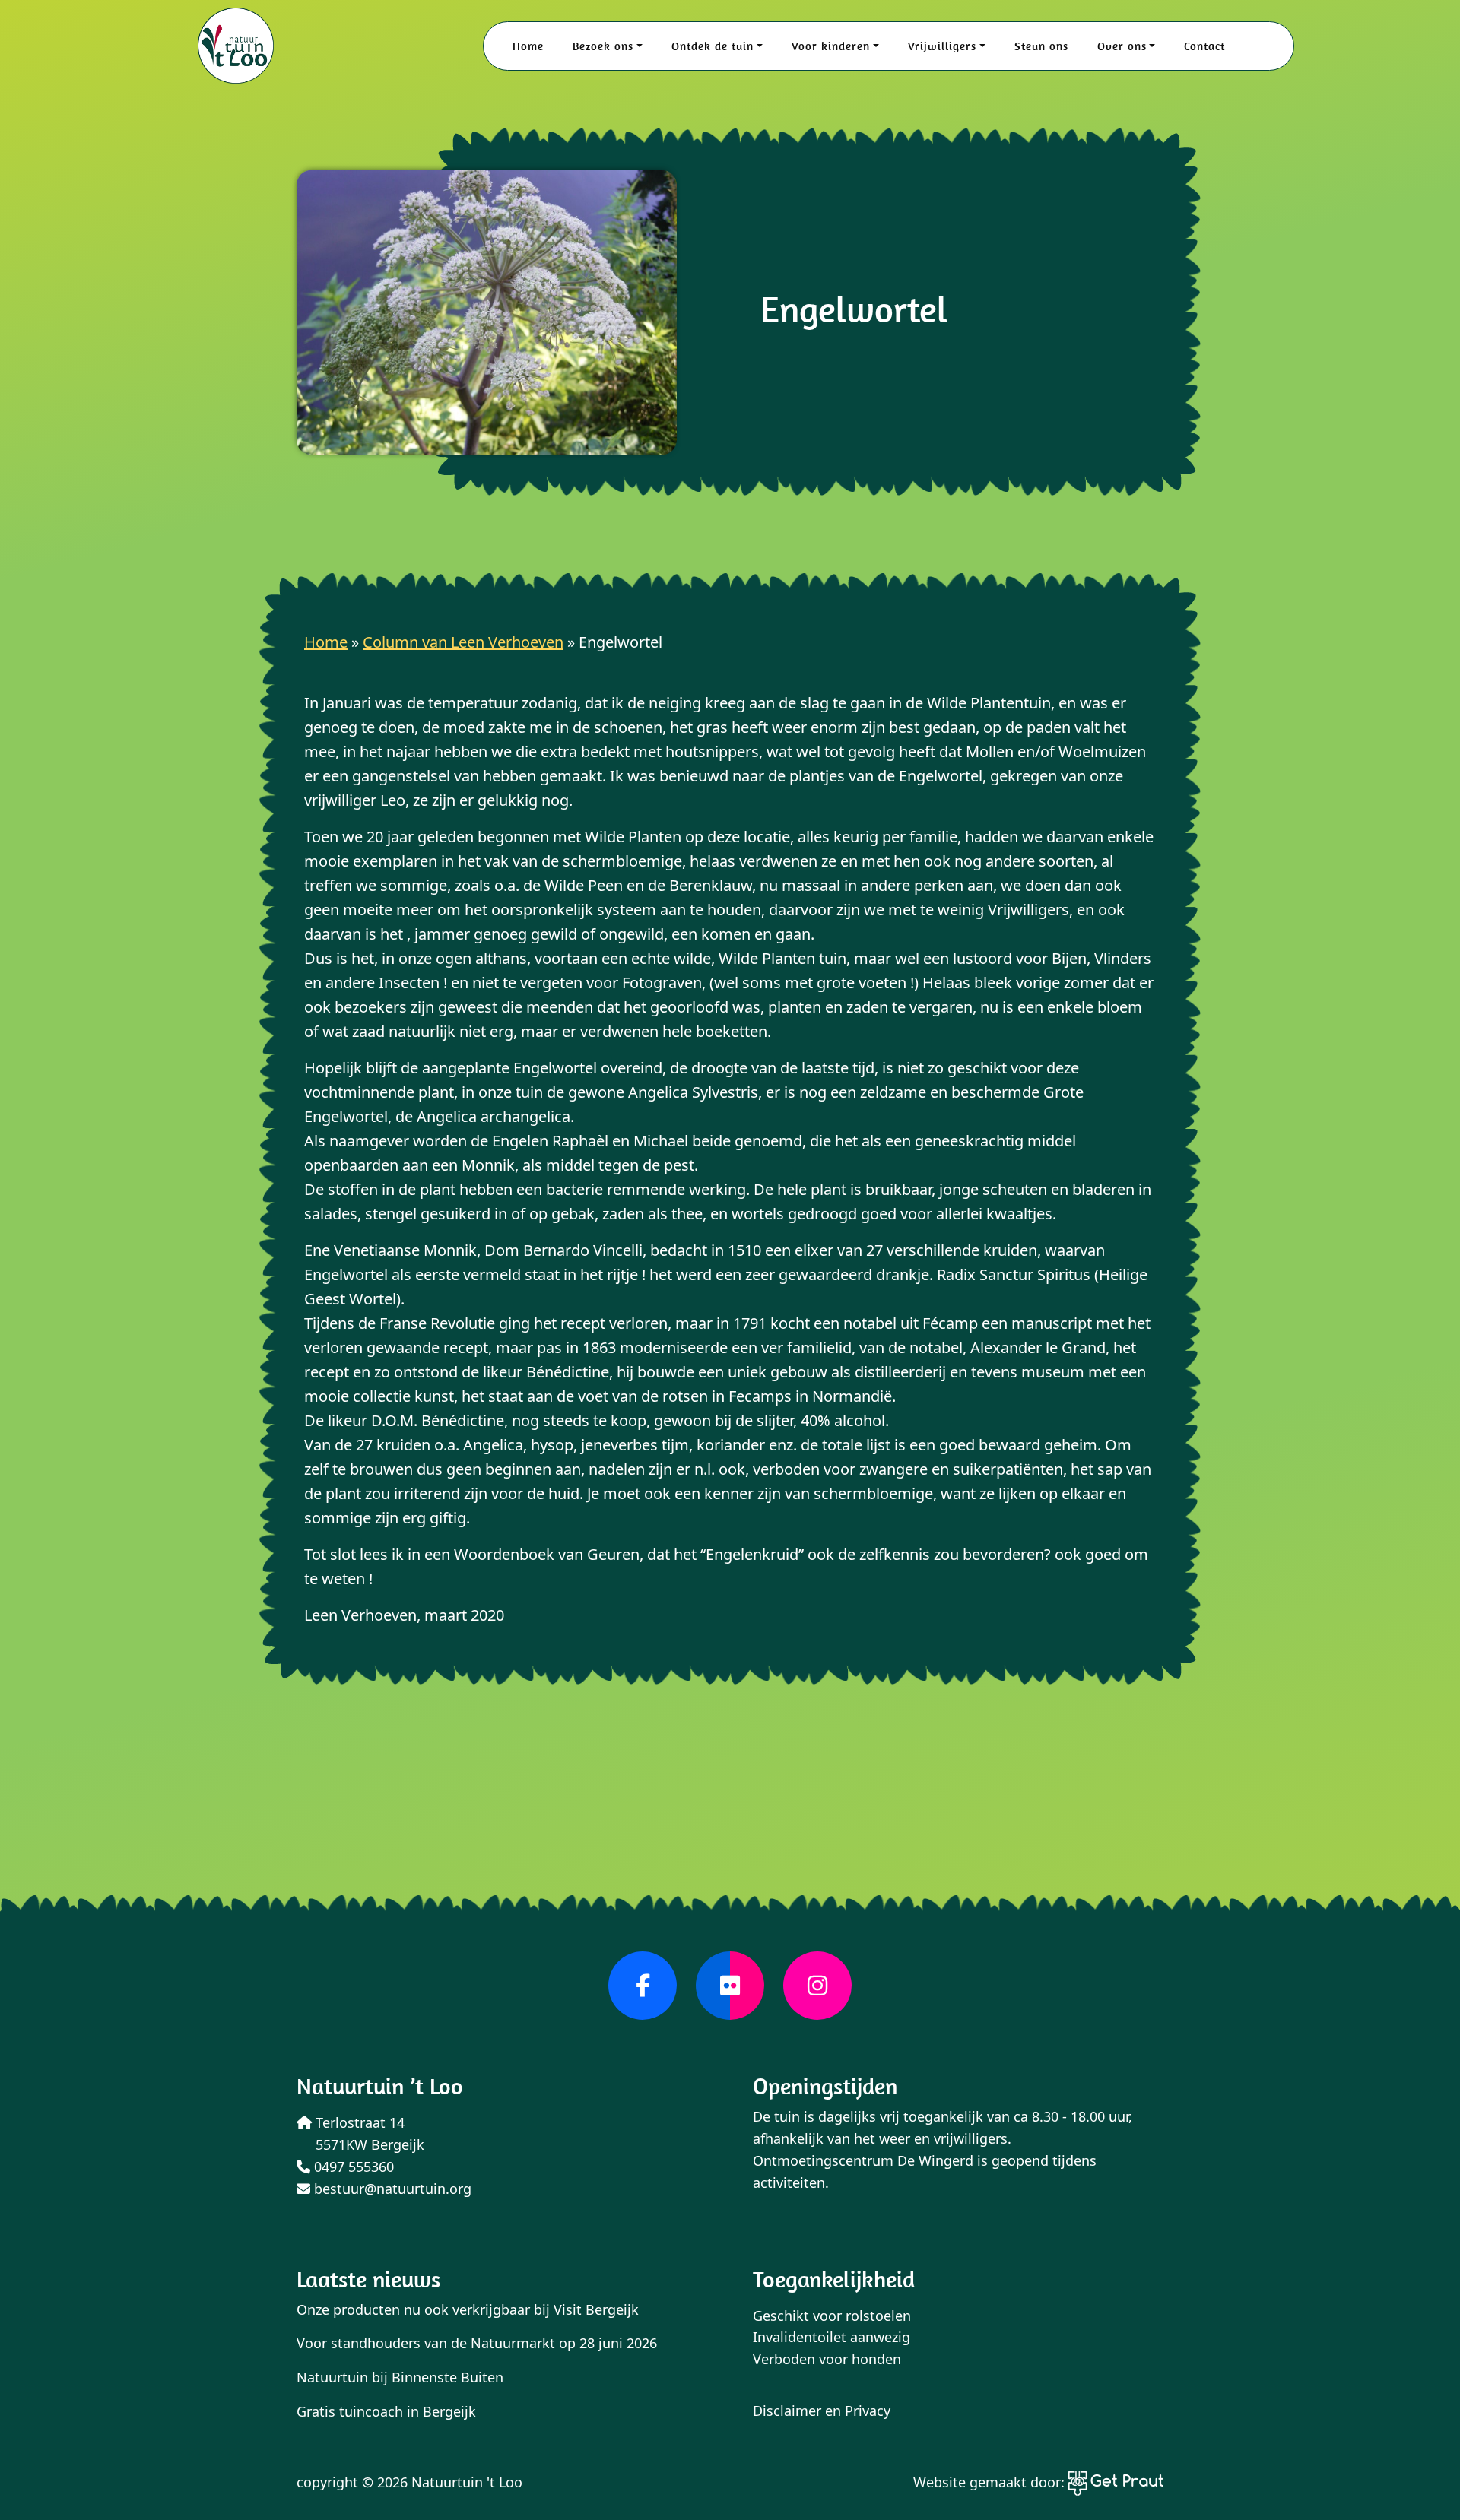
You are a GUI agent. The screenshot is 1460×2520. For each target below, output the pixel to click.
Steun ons (1041, 46)
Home (528, 46)
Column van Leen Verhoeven (463, 642)
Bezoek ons (603, 46)
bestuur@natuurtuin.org (391, 2189)
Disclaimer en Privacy (822, 2411)
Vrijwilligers (942, 46)
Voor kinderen (831, 46)
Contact (1204, 46)
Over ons (1122, 46)
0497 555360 (352, 2167)
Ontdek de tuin (713, 46)
